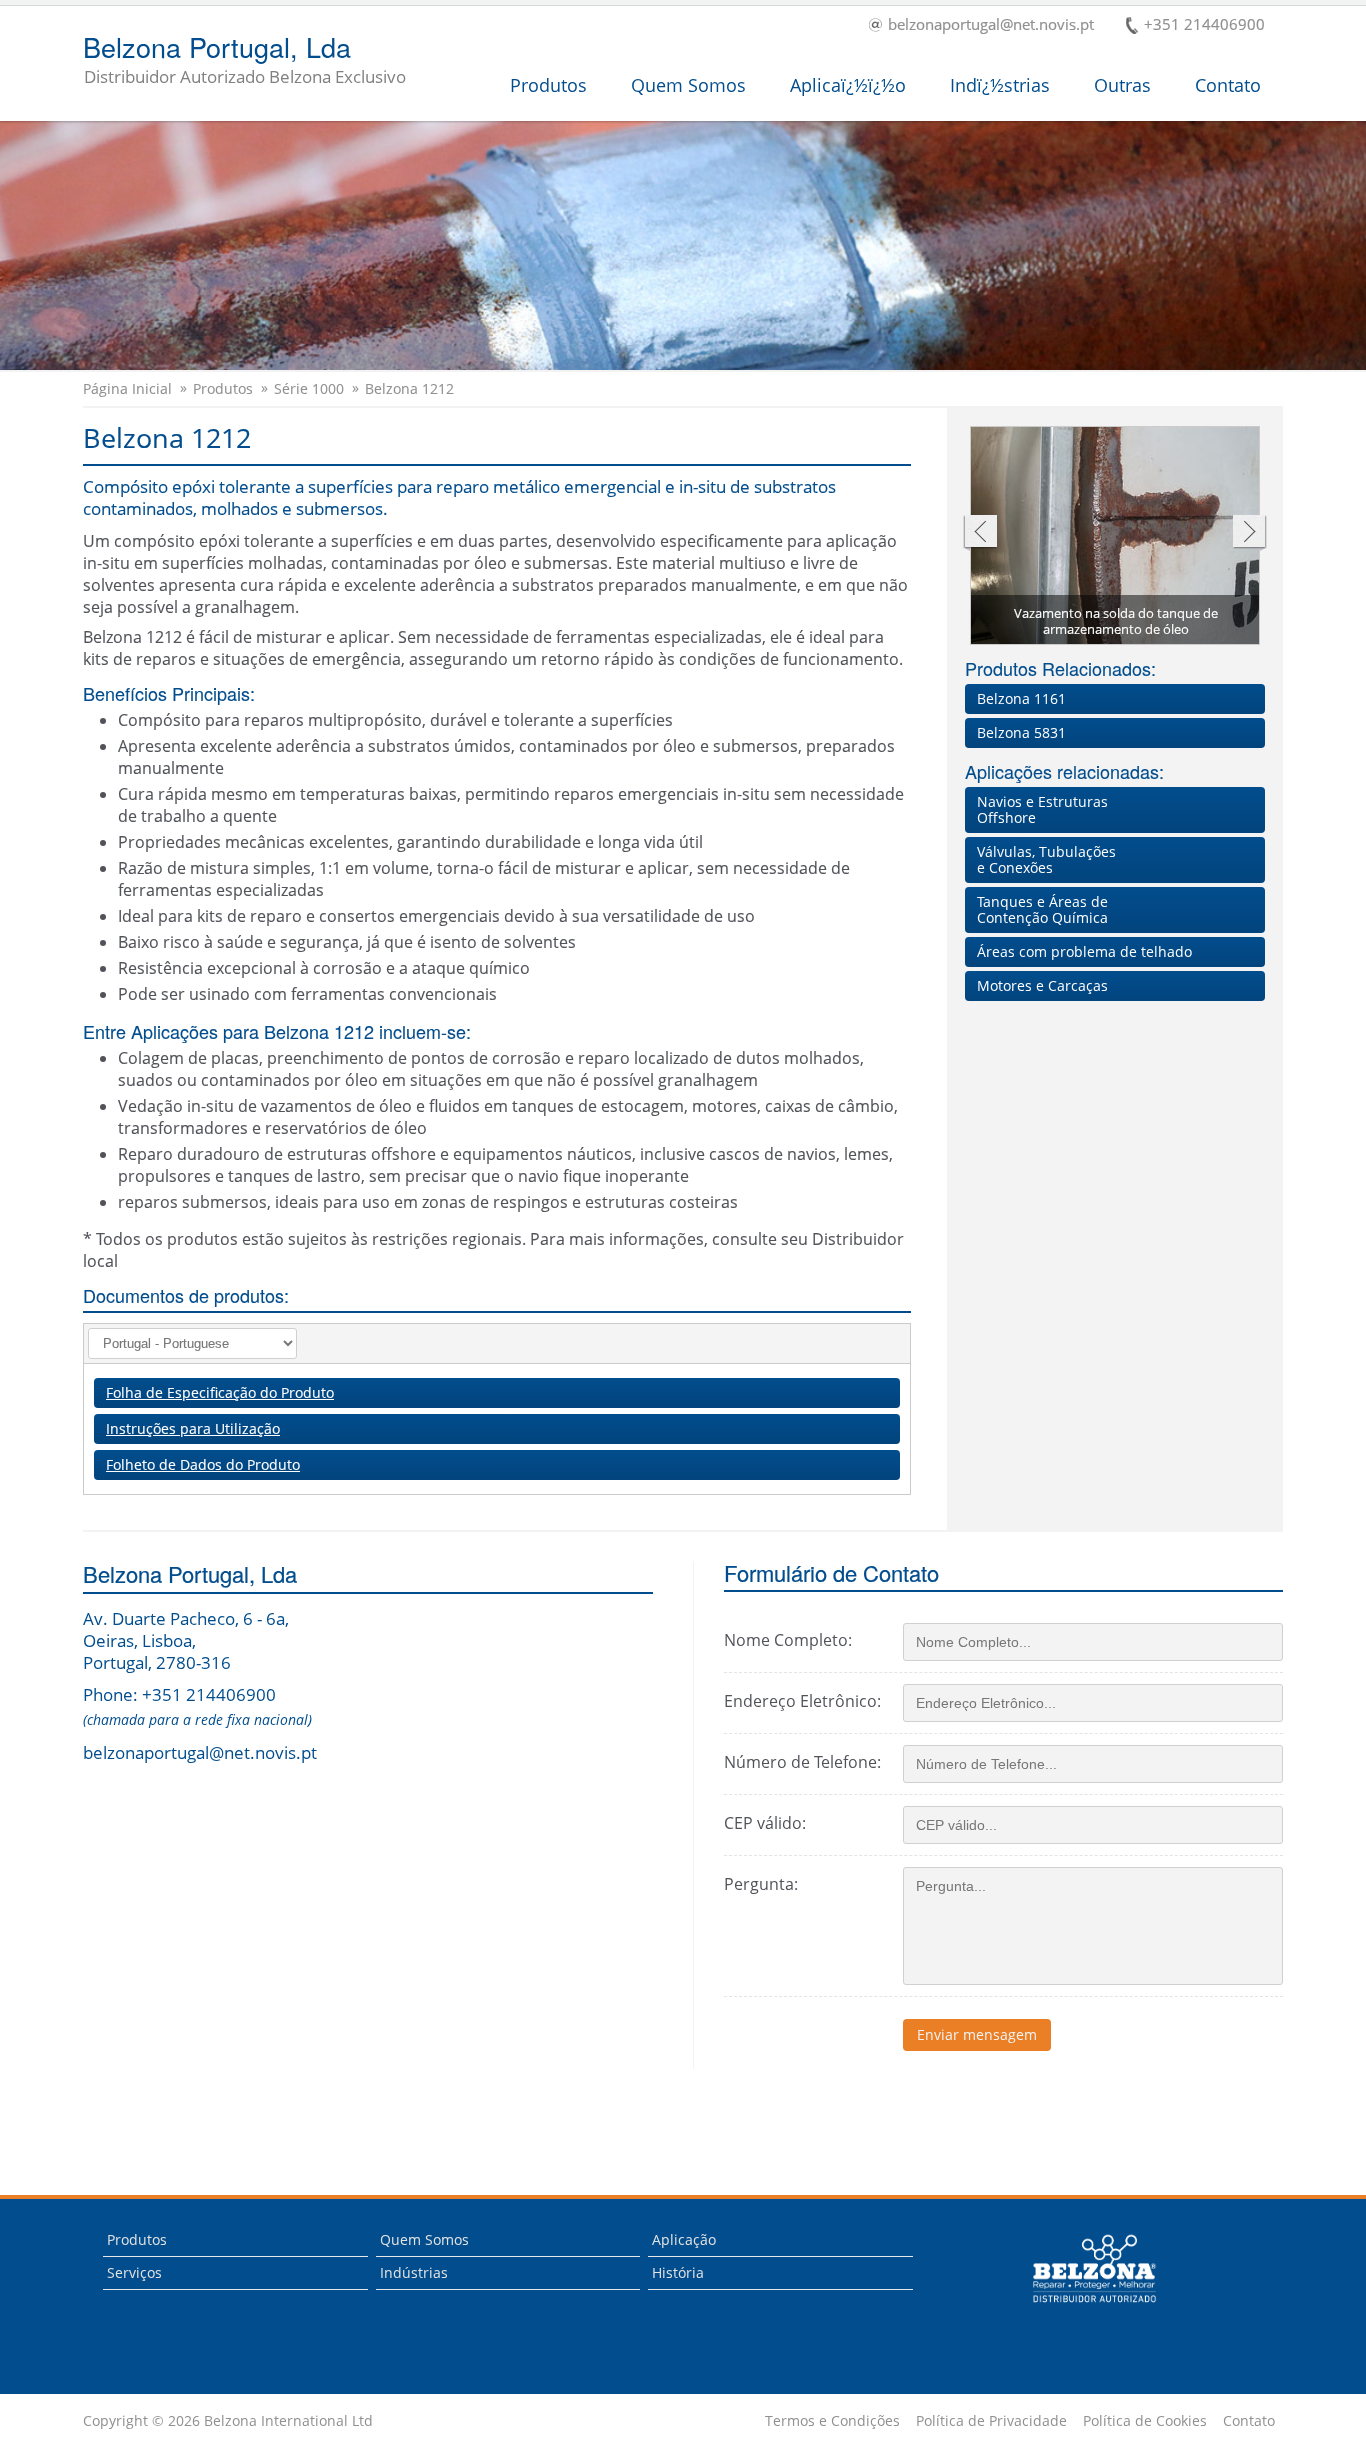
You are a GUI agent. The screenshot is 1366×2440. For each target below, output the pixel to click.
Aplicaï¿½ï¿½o (848, 85)
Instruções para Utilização (193, 1428)
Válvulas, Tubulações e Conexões (1046, 859)
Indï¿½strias (1000, 85)
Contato (1228, 85)
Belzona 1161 (1021, 698)
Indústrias (414, 2272)
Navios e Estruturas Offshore (1042, 809)
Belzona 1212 (409, 389)
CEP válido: (765, 1823)
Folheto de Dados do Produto (203, 1464)
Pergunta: (761, 1884)
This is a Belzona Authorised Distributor (1080, 2308)
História (678, 2272)
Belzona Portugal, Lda (244, 61)
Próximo (1249, 533)
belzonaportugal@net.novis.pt (991, 25)
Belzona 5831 (1021, 732)
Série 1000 (309, 389)
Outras (1122, 85)
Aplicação (684, 2239)
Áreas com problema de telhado (1084, 951)
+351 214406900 (1204, 25)
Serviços (134, 2272)
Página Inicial (127, 389)
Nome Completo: (788, 1640)
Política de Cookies (1145, 2421)
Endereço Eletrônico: (802, 1701)
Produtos (548, 85)
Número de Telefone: (802, 1762)
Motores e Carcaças (1042, 985)
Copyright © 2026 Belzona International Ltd (228, 2421)
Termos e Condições (832, 2421)
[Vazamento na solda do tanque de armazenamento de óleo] (1116, 538)
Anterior (979, 533)
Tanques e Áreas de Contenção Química (1042, 909)
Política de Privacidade (991, 2421)
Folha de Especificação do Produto (220, 1392)
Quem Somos (688, 85)
